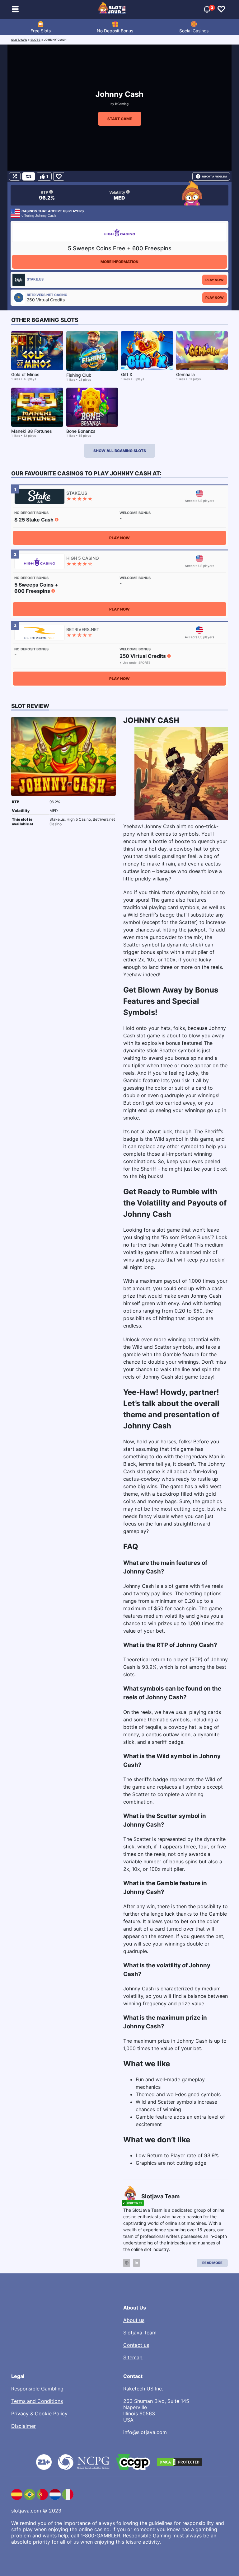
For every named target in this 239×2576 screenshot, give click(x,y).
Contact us (136, 2345)
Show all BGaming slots (120, 451)
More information (119, 262)
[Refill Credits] (29, 176)
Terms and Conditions (37, 2401)
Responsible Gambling (37, 2389)
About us (134, 2320)
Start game (120, 119)
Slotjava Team (140, 2333)
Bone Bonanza (81, 431)
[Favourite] (59, 176)
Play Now (215, 280)
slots (36, 40)
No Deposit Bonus (115, 31)
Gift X (127, 374)
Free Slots (41, 31)
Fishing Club (79, 375)
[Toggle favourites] (221, 9)
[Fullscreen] (15, 176)
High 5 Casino (79, 819)
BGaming (122, 104)
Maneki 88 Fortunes (32, 431)
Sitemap (133, 2357)
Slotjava (19, 40)
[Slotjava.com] (112, 9)
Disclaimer (23, 2426)
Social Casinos (194, 31)
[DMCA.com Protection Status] (180, 2462)
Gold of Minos (25, 374)
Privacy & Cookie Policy (39, 2413)
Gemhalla (185, 374)
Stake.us (57, 819)
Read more (212, 2263)
